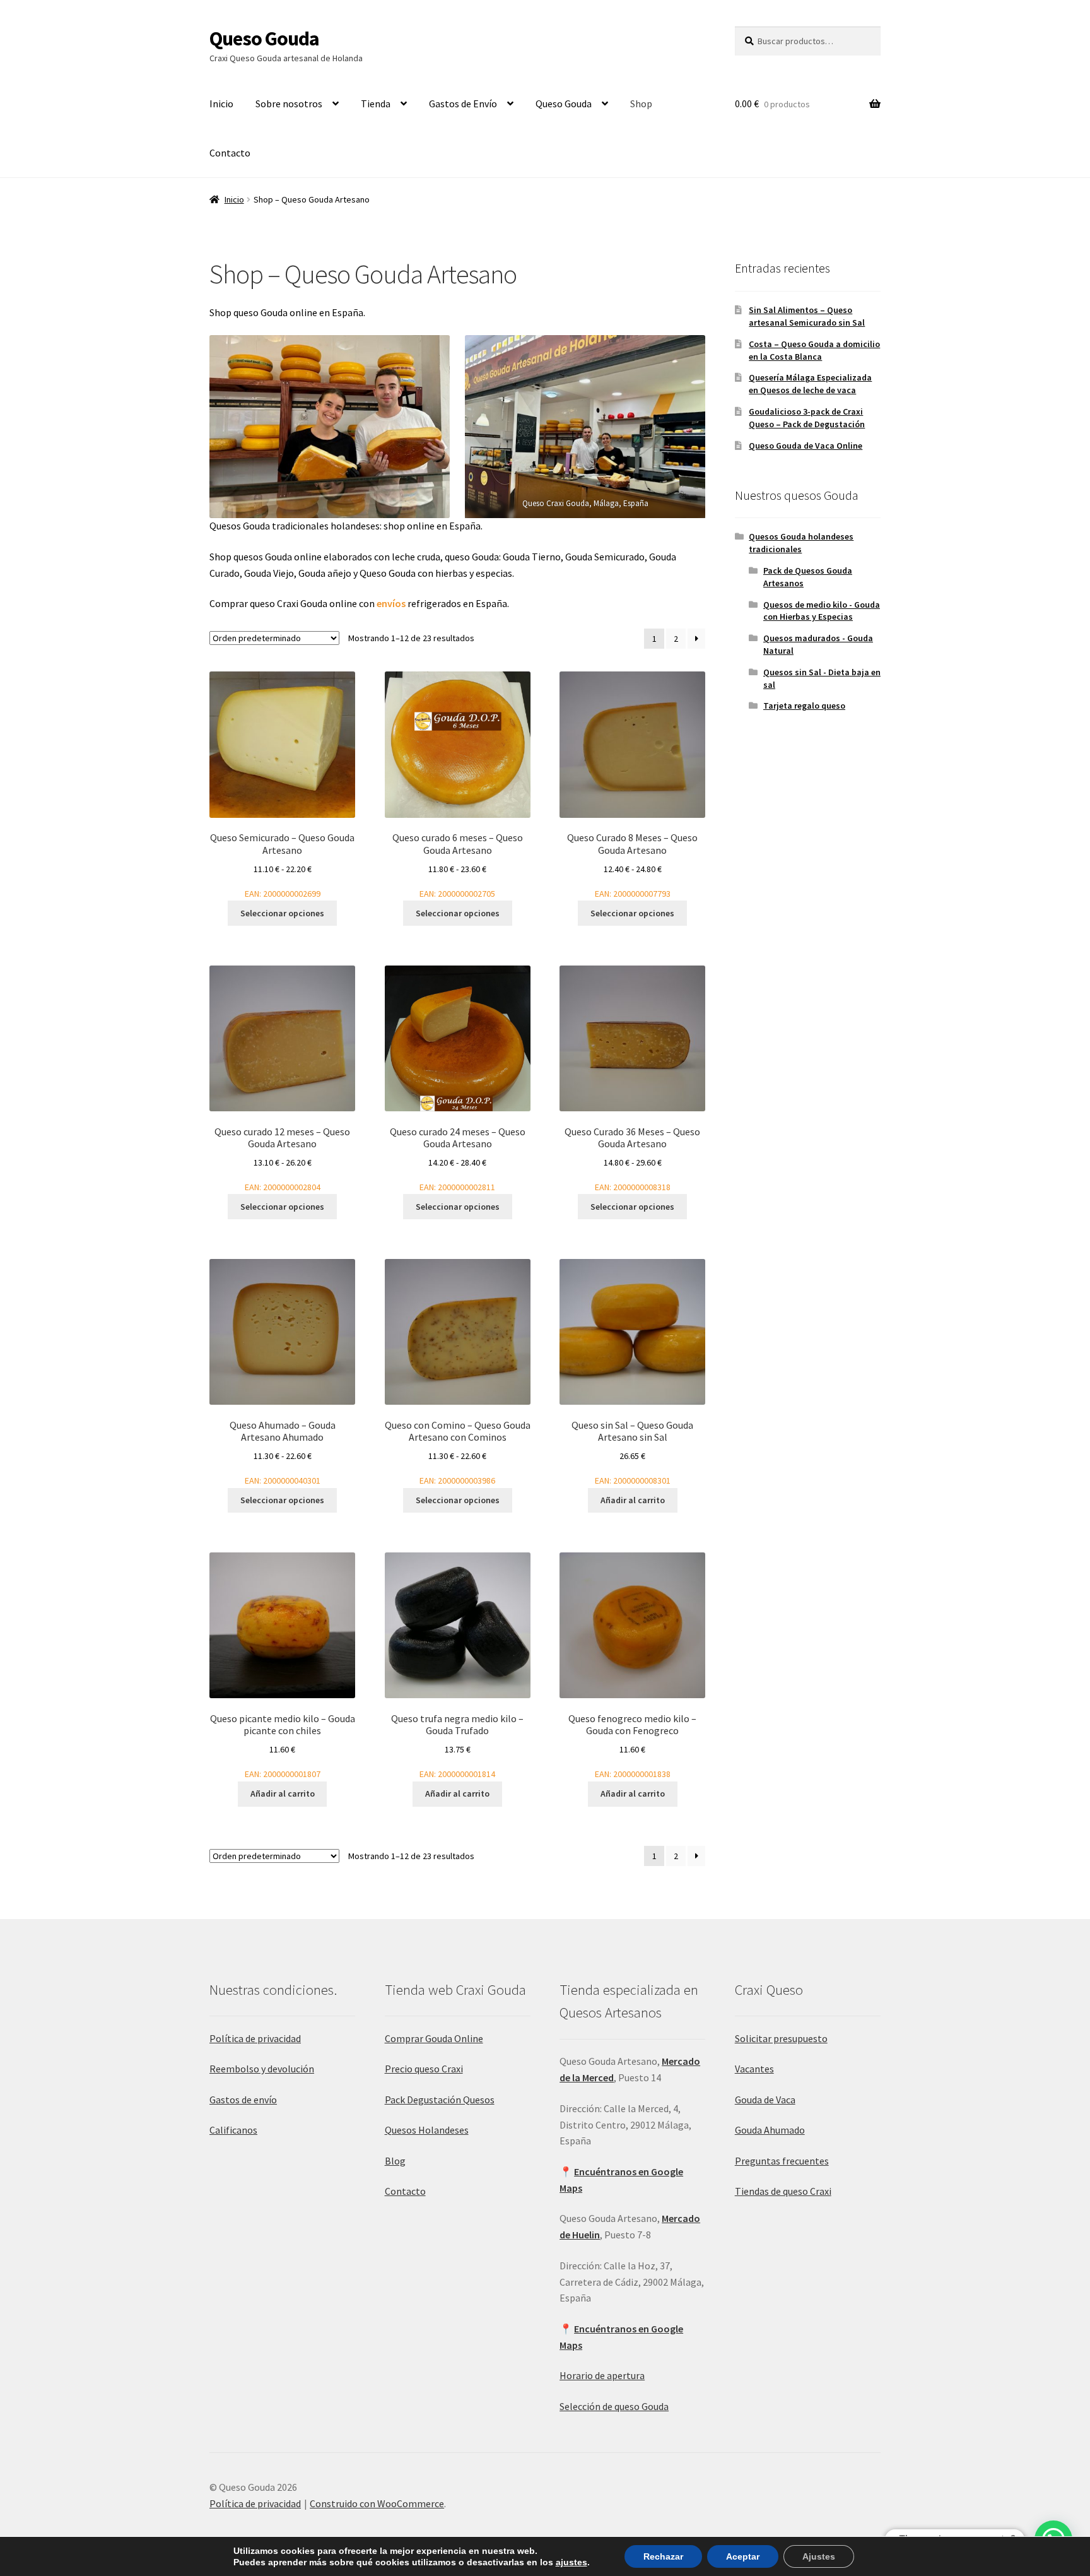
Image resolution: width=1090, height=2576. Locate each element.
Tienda (376, 103)
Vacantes (754, 2069)
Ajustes (819, 2556)
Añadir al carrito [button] (633, 1500)
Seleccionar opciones (282, 913)
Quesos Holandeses (427, 2130)
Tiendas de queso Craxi (783, 2191)
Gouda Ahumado (770, 2130)
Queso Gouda (264, 38)
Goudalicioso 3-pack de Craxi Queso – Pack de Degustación (807, 418)
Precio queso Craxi (424, 2069)
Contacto (230, 153)
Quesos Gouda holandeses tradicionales (801, 543)
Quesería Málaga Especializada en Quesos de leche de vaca (810, 384)
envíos (391, 603)
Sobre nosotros (289, 103)
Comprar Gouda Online (434, 2038)
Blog (395, 2161)
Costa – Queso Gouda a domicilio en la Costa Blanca (814, 350)
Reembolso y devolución (262, 2069)
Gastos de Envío (463, 103)
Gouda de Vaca (765, 2100)
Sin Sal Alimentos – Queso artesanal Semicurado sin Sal (807, 316)
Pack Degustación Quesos (440, 2100)
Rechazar (663, 2556)
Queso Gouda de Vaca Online (806, 446)
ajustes (571, 2562)
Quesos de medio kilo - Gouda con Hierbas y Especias (822, 611)
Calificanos (233, 2130)
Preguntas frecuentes (782, 2161)
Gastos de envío (243, 2100)
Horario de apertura (602, 2375)
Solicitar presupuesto (781, 2038)
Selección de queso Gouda (614, 2406)
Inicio (221, 103)
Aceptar (743, 2556)
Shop (641, 103)
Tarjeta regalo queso (804, 706)
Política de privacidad (255, 2038)
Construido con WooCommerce (377, 2503)
